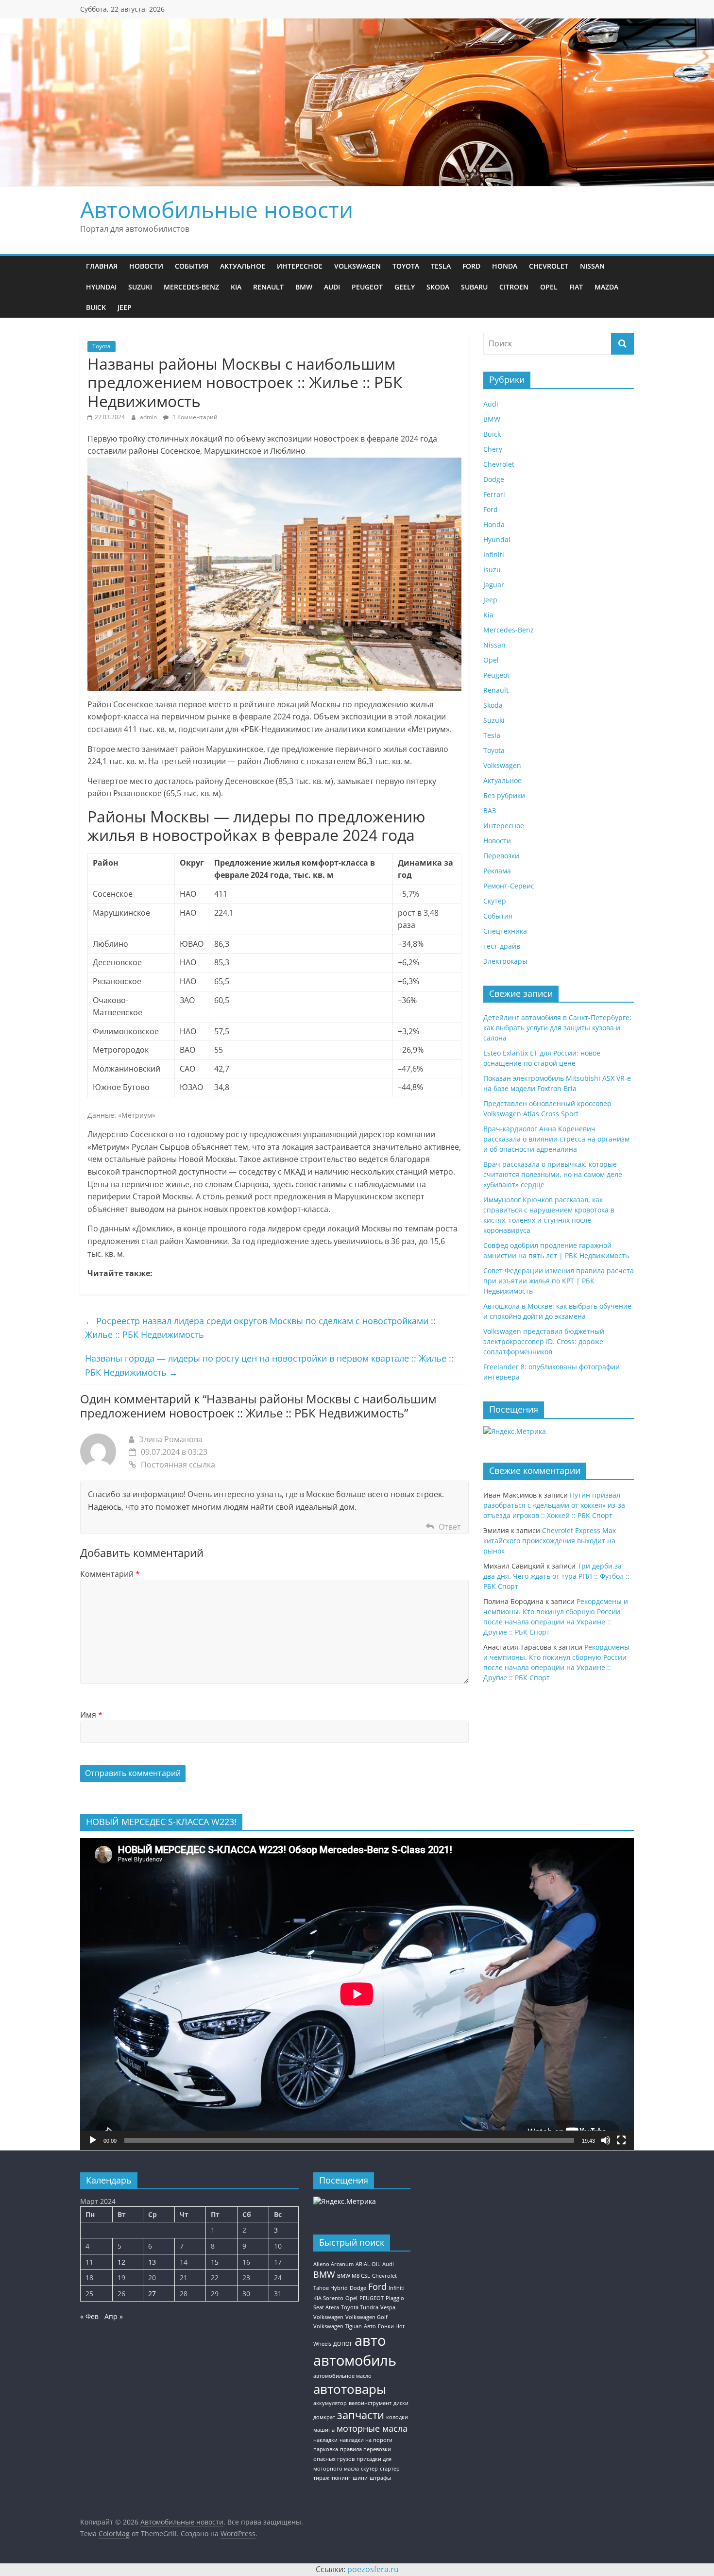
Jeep (125, 307)
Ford (471, 266)
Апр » (114, 2316)
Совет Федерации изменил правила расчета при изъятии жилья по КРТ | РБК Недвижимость (559, 1281)
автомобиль (355, 2360)
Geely (405, 287)
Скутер (495, 901)
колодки (397, 2417)
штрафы (380, 2478)
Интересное (300, 266)
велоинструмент (370, 2403)
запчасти (361, 2415)
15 (215, 2262)
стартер (390, 2469)
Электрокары (505, 961)
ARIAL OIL (368, 2264)
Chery (493, 449)
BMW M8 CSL (354, 2276)
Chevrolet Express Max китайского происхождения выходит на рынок (550, 1541)
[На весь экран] (621, 2140)
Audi (332, 287)
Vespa (388, 2307)
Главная (102, 266)
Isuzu (492, 570)
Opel (549, 287)
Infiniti (494, 554)
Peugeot (367, 287)
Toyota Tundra (360, 2307)
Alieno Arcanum (333, 2264)
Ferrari (494, 494)
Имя (91, 1715)
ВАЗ (490, 810)
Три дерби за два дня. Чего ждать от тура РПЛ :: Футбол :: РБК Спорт (556, 1576)
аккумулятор (330, 2403)
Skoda (438, 287)
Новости (146, 266)
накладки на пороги (366, 2440)
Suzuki (140, 287)
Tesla (441, 266)
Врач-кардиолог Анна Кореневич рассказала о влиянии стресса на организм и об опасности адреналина (556, 1139)
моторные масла (372, 2428)
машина (324, 2430)
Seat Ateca (326, 2307)
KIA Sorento (328, 2298)
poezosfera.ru (373, 2569)
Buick (96, 307)
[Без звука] (606, 2140)
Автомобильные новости (217, 209)
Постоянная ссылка (178, 1465)
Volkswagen (357, 266)
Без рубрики (504, 795)
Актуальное (243, 266)
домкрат (324, 2417)
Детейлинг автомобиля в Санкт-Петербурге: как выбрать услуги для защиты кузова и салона (557, 1028)
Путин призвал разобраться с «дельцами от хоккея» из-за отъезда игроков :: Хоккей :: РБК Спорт (554, 1505)
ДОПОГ (343, 2344)
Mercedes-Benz (191, 287)
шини (360, 2478)
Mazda (606, 287)
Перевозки (501, 856)
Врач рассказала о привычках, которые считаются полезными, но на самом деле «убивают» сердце (553, 1174)
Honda (505, 266)
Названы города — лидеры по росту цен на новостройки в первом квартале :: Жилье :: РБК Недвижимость (269, 1365)
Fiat (576, 287)
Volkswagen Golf (366, 2317)
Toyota (406, 266)
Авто (370, 2326)
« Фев (89, 2316)
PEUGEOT (372, 2298)
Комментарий (110, 1574)
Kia (236, 287)
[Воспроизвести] (93, 2140)
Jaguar (494, 585)
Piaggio (395, 2298)
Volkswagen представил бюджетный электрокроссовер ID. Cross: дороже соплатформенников (544, 1341)
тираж (321, 2478)
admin (149, 417)
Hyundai (101, 287)
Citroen (514, 287)
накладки (325, 2440)
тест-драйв (502, 946)
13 (152, 2262)
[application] (357, 1994)
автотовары (350, 2389)
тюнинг (341, 2478)
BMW (304, 287)
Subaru (474, 287)
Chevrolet (549, 266)
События (192, 266)
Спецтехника (505, 931)
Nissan (592, 266)
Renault (268, 287)
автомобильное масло (342, 2376)
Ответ (450, 1527)
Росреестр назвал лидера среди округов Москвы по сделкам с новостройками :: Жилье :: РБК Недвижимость (260, 1328)
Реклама (497, 871)
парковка (326, 2449)
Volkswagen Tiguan (338, 2326)
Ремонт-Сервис (509, 886)
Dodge (494, 479)
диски (401, 2403)
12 (121, 2262)
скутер (369, 2469)
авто (370, 2340)
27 (152, 2294)
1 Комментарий (194, 417)
